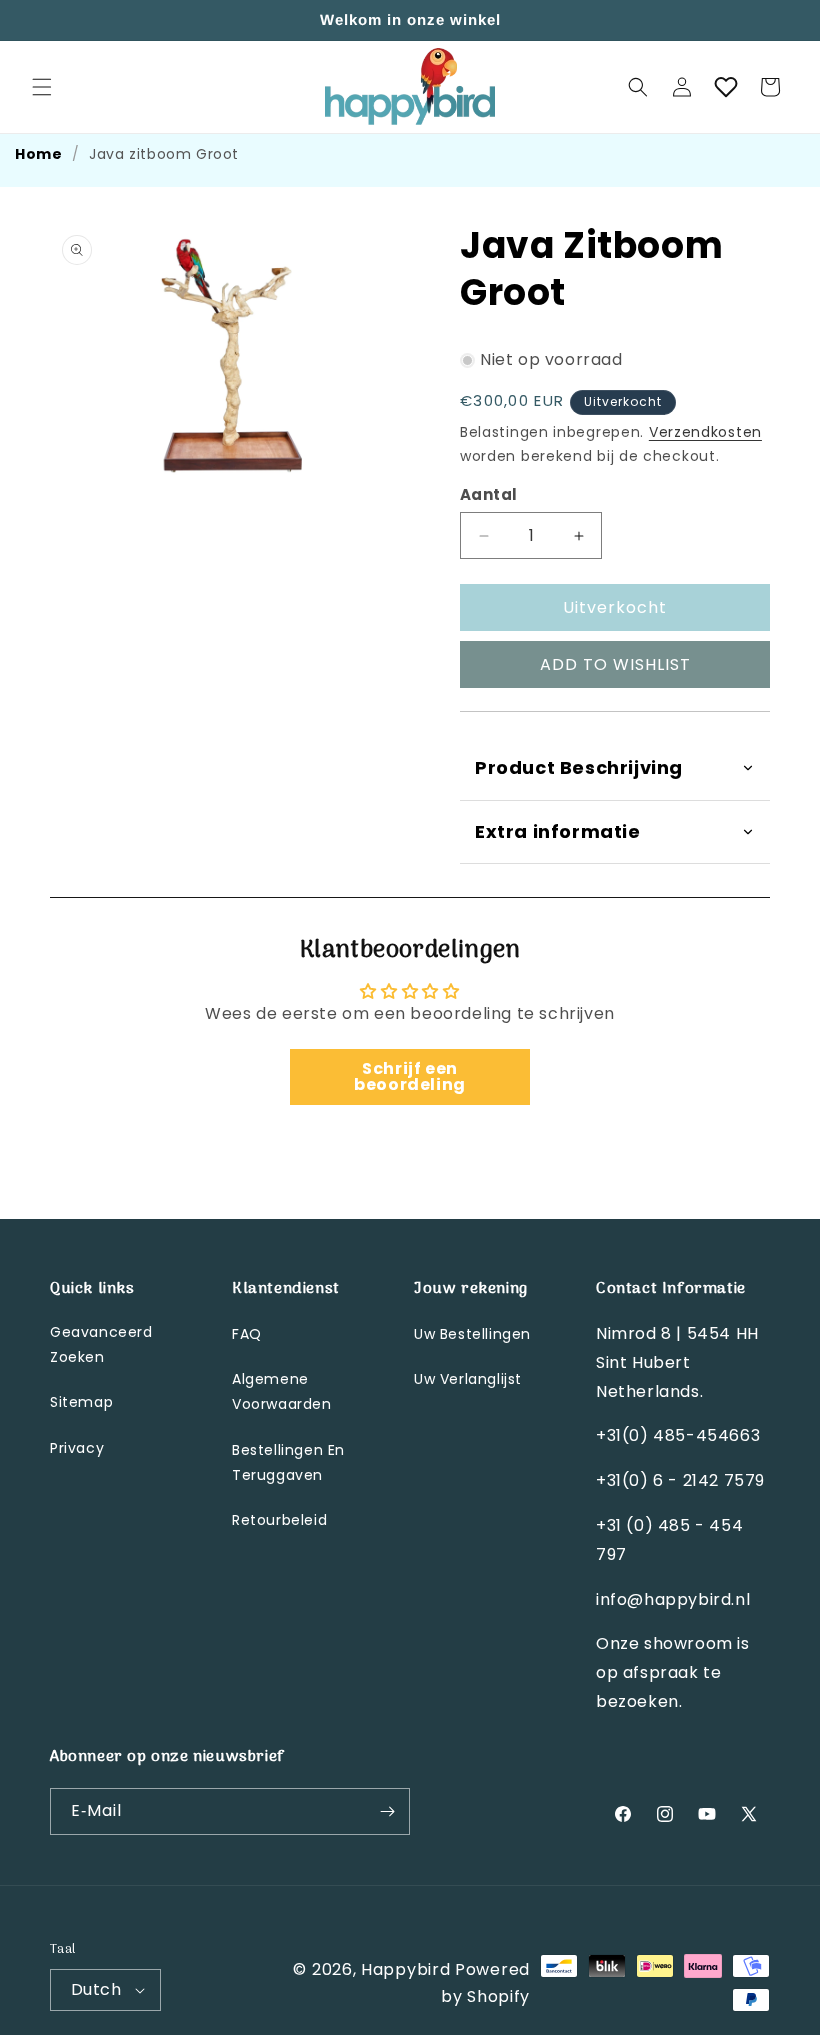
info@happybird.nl (673, 1599)
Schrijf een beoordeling (410, 1076)
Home (38, 154)
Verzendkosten (705, 432)
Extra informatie (558, 831)
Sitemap (81, 1402)
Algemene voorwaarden (282, 1391)
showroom (690, 1643)
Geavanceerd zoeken (101, 1344)
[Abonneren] (387, 1811)
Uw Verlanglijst (468, 1379)
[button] (42, 87)
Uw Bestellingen (472, 1334)
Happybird (405, 1969)
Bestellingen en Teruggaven (288, 1462)
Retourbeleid (279, 1520)
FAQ (247, 1334)
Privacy (77, 1448)
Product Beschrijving (579, 767)
